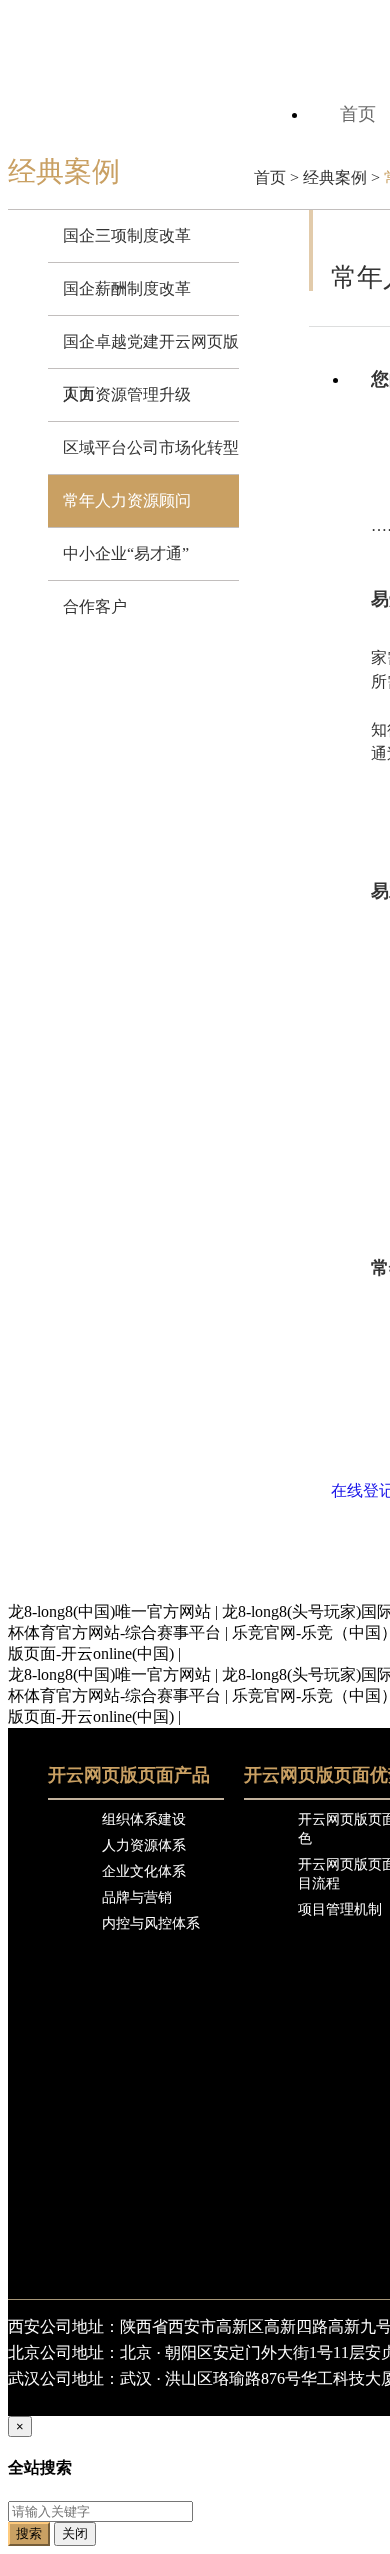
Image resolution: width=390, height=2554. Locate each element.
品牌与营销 (137, 1897)
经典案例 (335, 177)
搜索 (29, 2533)
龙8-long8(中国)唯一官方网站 (109, 1611)
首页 (270, 177)
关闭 (75, 2533)
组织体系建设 (144, 1819)
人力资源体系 (144, 1845)
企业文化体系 (144, 1871)
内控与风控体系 (151, 1923)
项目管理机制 (340, 1909)
